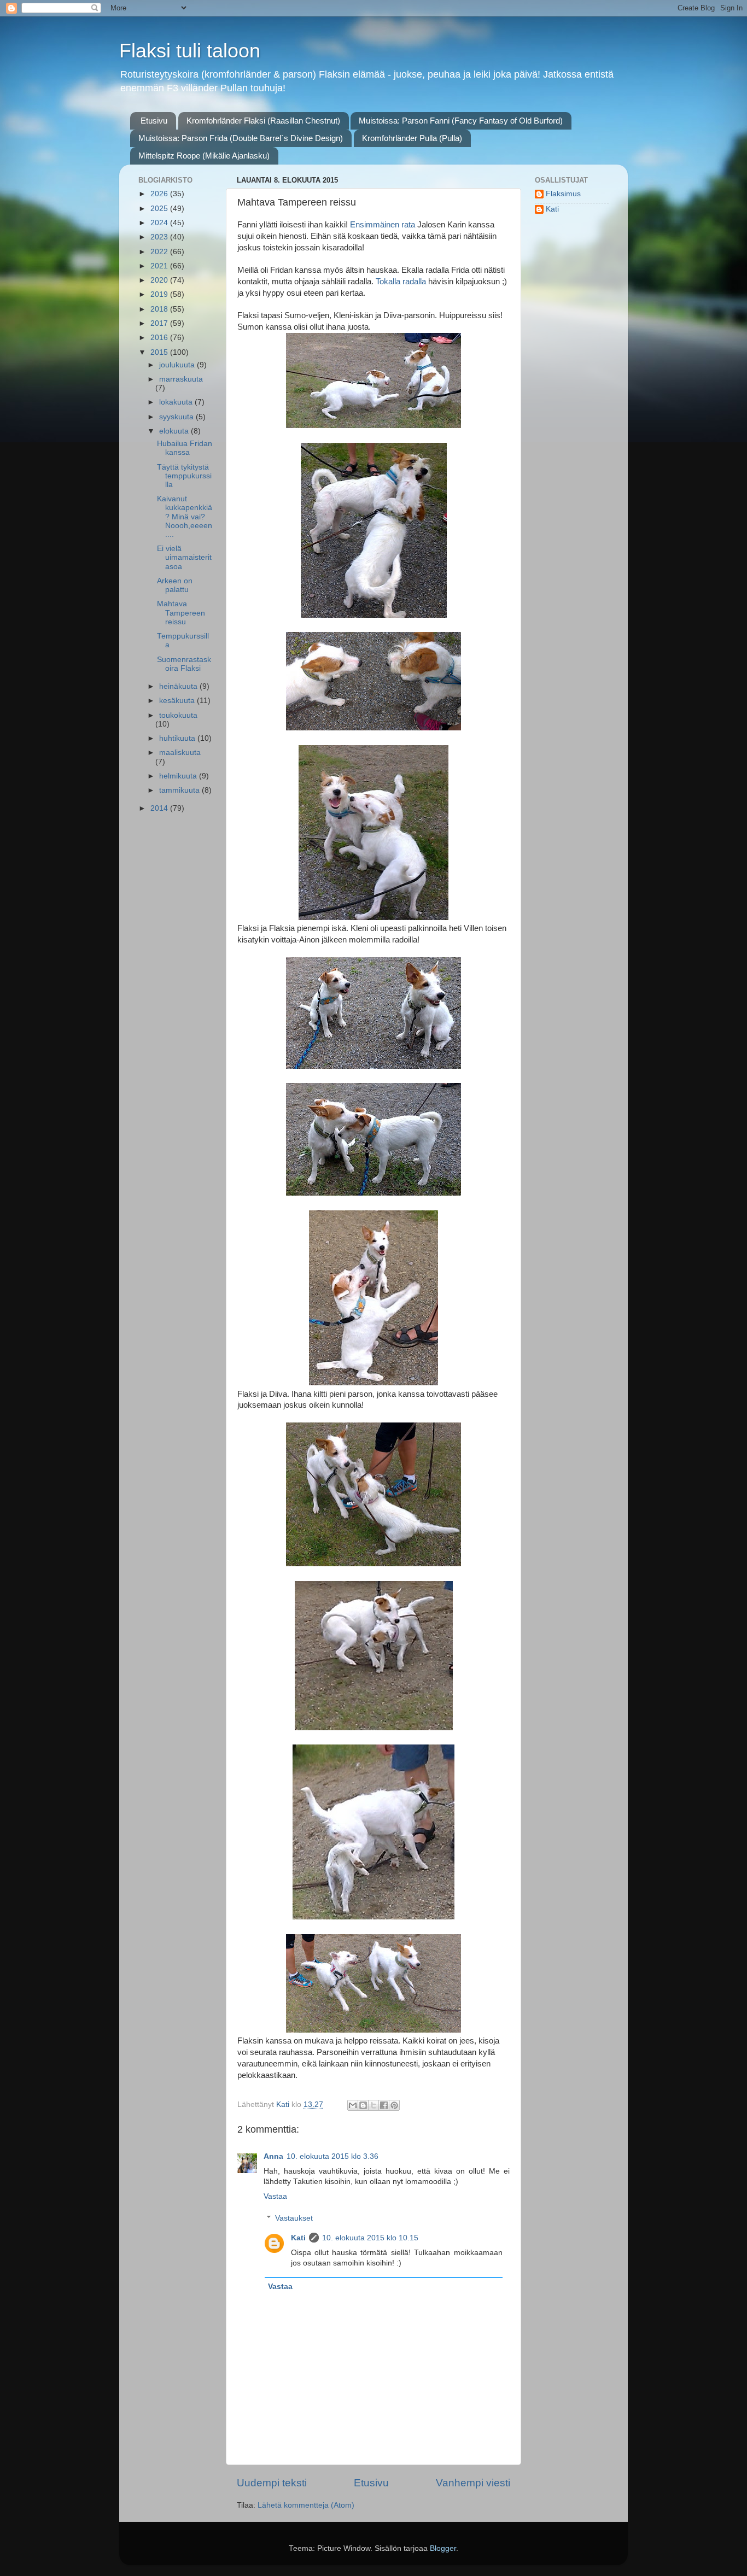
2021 (160, 266)
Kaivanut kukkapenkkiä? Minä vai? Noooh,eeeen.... (185, 517)
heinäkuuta (179, 686)
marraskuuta (181, 379)
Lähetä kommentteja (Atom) (306, 2505)
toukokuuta (178, 715)
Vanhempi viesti (473, 2483)
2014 (160, 808)
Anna (273, 2156)
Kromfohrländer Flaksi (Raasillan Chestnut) (263, 121)
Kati (298, 2238)
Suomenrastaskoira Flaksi (184, 664)
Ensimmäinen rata (383, 225)
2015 (160, 352)
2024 (160, 223)
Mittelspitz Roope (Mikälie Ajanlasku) (204, 156)
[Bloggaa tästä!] (363, 2105)
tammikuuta (180, 790)
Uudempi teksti (272, 2483)
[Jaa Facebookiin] (384, 2105)
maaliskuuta (180, 753)
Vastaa (275, 2196)
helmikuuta (179, 776)
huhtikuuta (178, 738)
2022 (160, 252)
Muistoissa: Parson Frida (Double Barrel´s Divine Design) (241, 138)
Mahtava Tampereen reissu (181, 613)
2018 (160, 309)
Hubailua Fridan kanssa (185, 448)
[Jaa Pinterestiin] (394, 2105)
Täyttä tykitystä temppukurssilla (184, 476)
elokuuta (175, 431)
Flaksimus (563, 194)
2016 (160, 338)
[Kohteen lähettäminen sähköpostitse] (353, 2105)
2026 (160, 194)
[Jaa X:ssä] (373, 2105)
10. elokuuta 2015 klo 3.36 (332, 2156)
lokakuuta (177, 402)
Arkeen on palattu (175, 585)
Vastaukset (294, 2218)
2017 (160, 323)
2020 (160, 280)
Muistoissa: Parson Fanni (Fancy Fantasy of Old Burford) (461, 121)
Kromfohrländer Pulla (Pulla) (412, 138)
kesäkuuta (178, 701)
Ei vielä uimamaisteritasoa (184, 557)
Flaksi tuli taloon (190, 51)
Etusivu (154, 121)
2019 (160, 294)
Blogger (443, 2548)
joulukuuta (178, 365)
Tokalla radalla (402, 282)
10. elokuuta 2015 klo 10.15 (370, 2238)
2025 (160, 209)
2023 (160, 237)
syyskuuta (177, 417)
